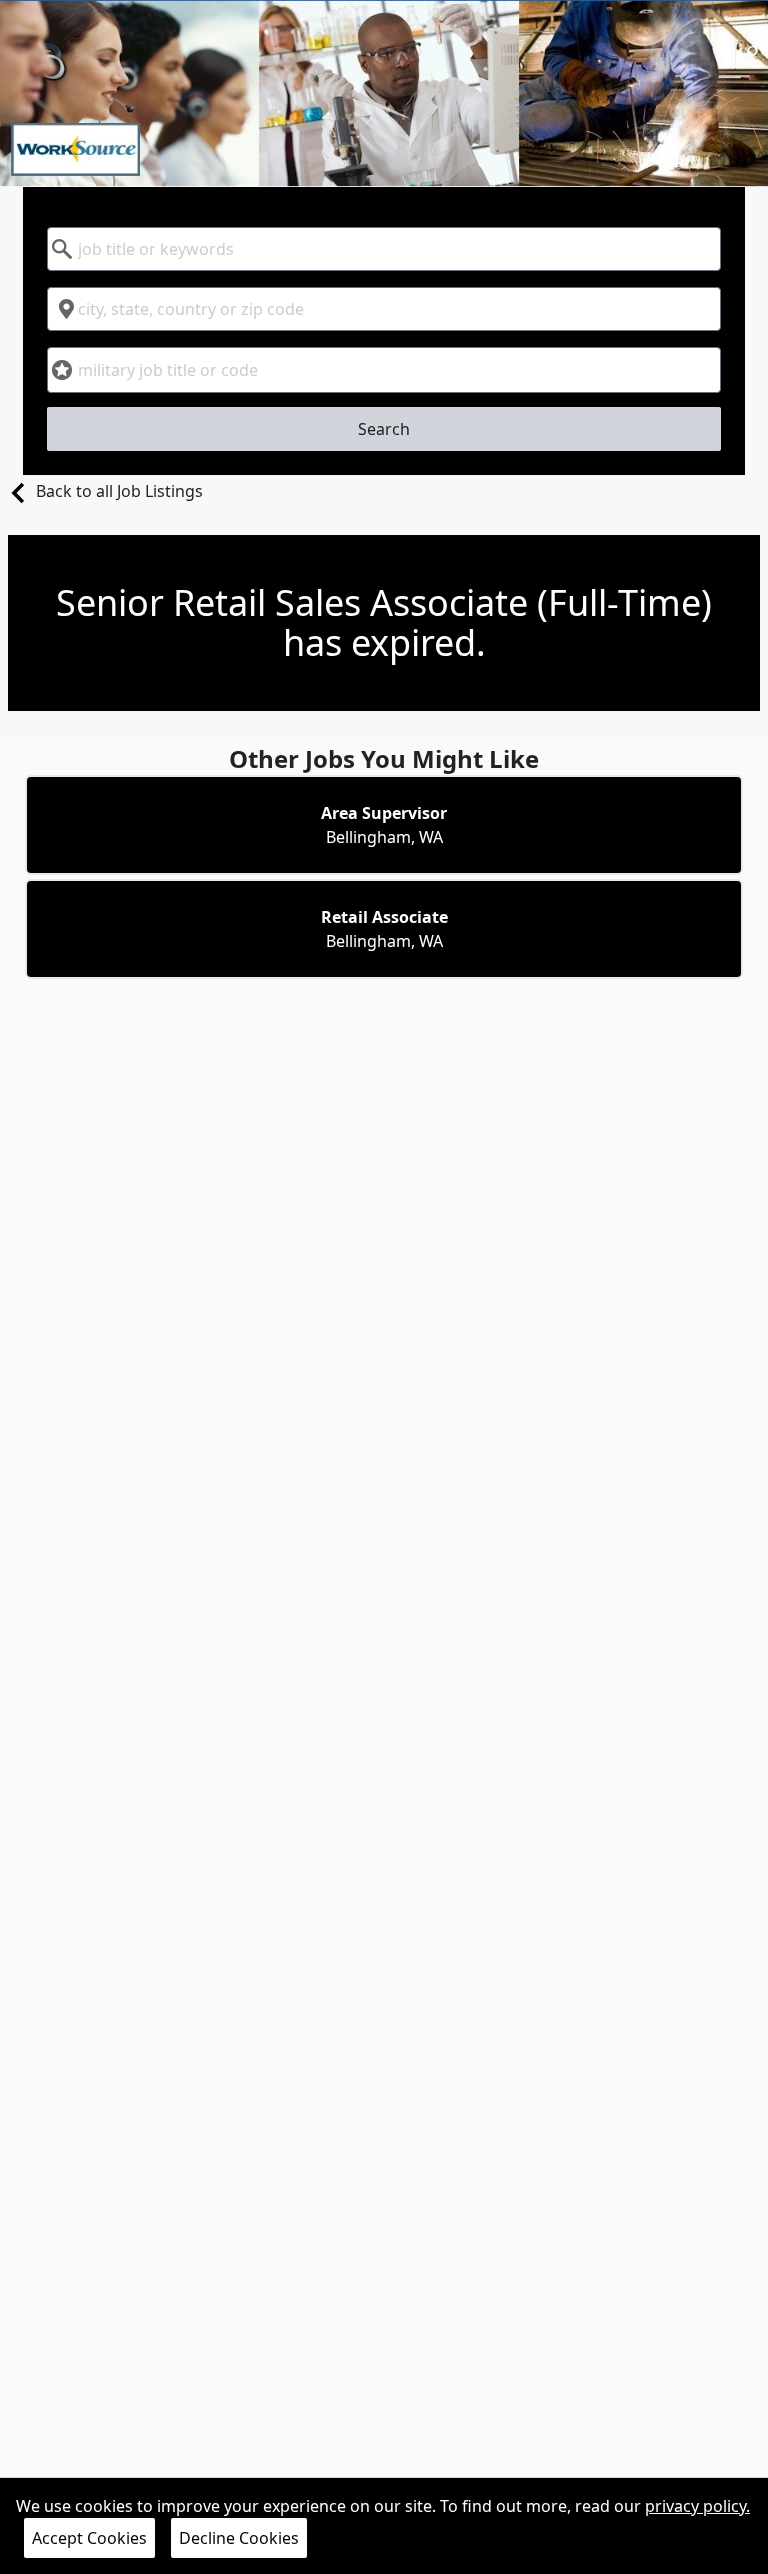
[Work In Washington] (384, 93)
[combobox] (384, 249)
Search (384, 429)
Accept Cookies (89, 2538)
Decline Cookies (239, 2538)
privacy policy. (697, 2506)
